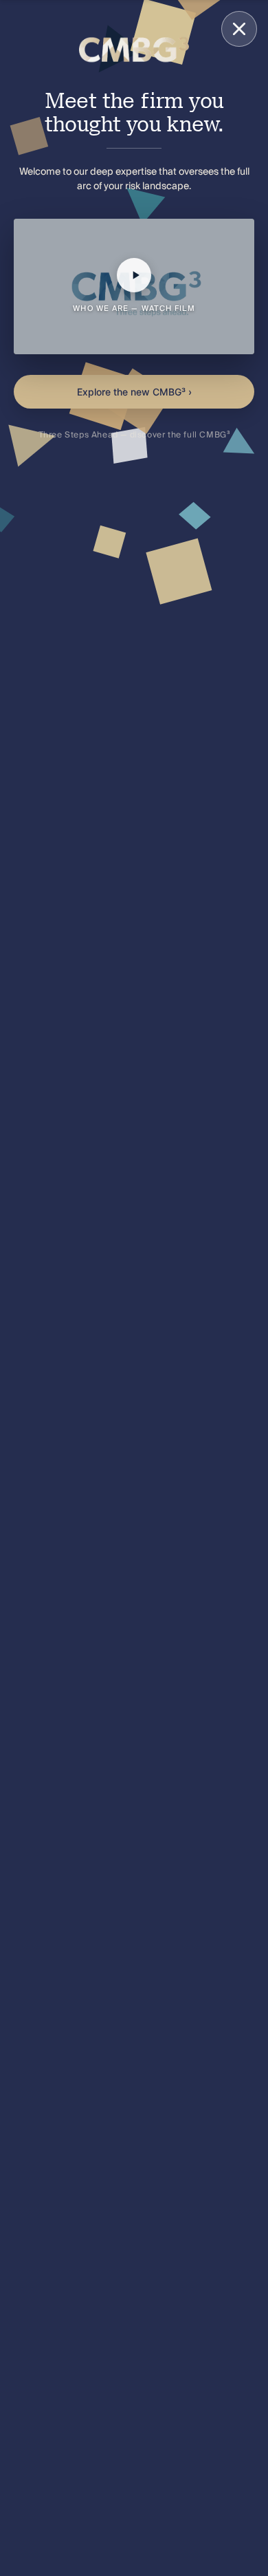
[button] (134, 286)
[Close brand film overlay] (239, 29)
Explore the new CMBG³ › (134, 392)
